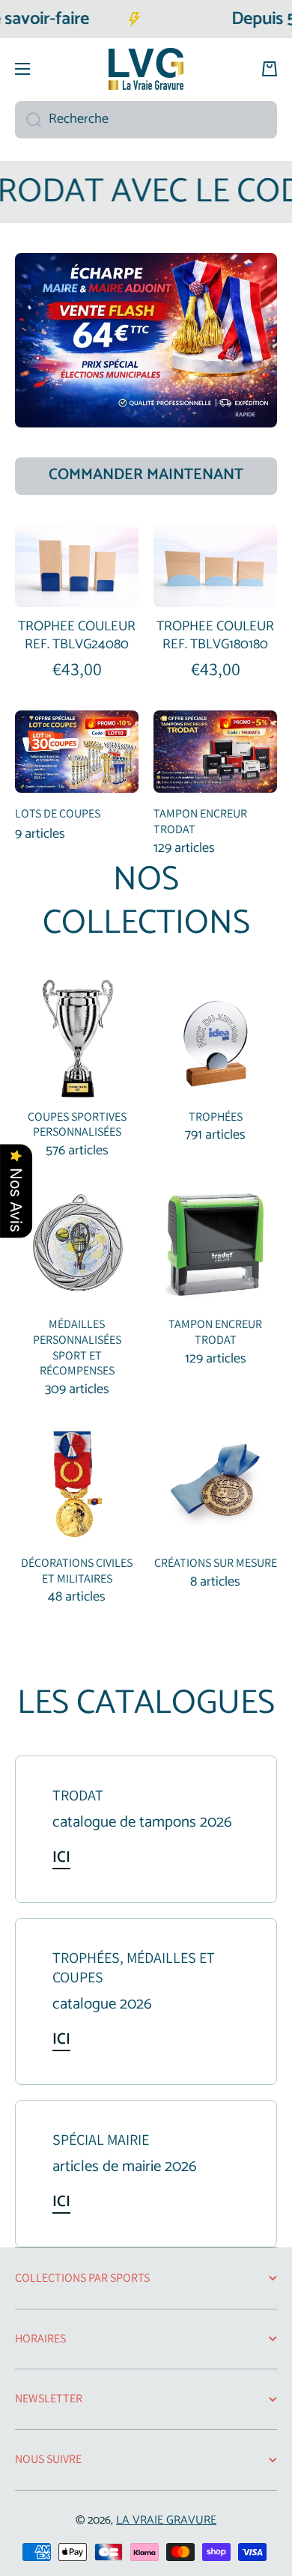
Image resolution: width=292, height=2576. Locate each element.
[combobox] (146, 120)
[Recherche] (28, 120)
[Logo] (146, 69)
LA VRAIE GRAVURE (166, 2520)
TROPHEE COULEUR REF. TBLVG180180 (215, 636)
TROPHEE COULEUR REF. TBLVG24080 (77, 636)
